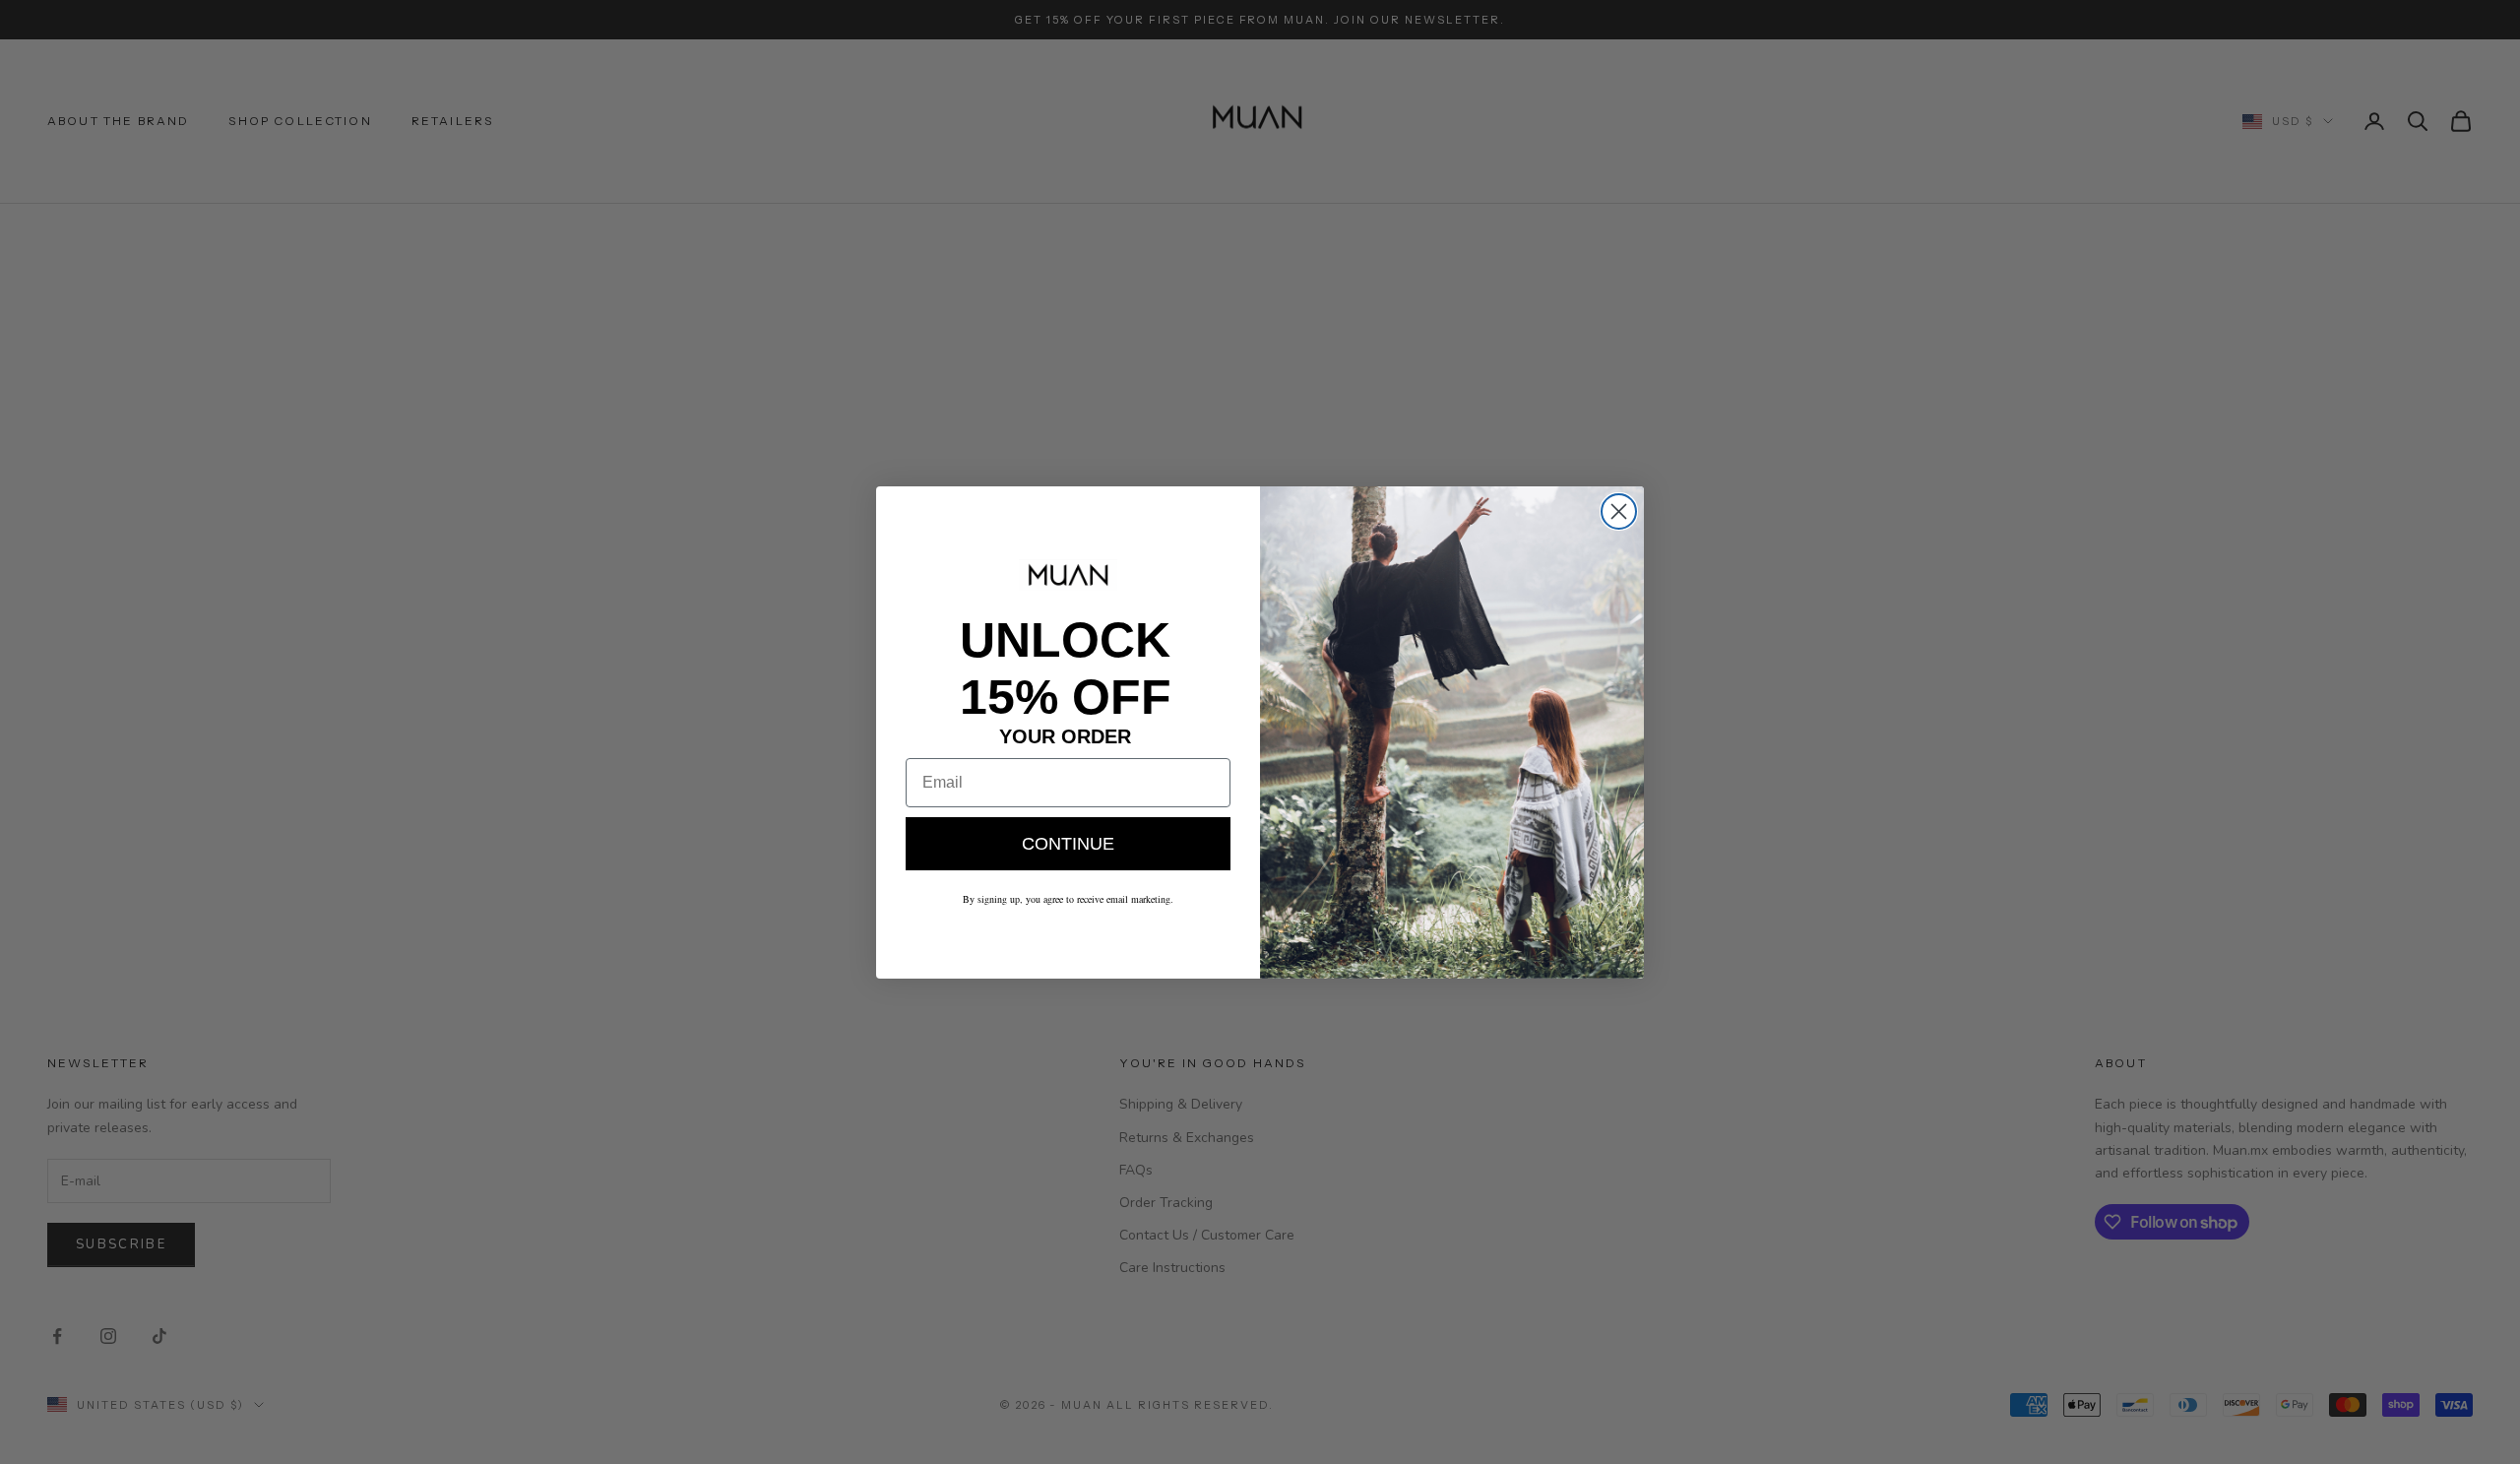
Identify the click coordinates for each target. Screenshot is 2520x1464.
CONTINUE (1068, 843)
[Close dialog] (1619, 511)
